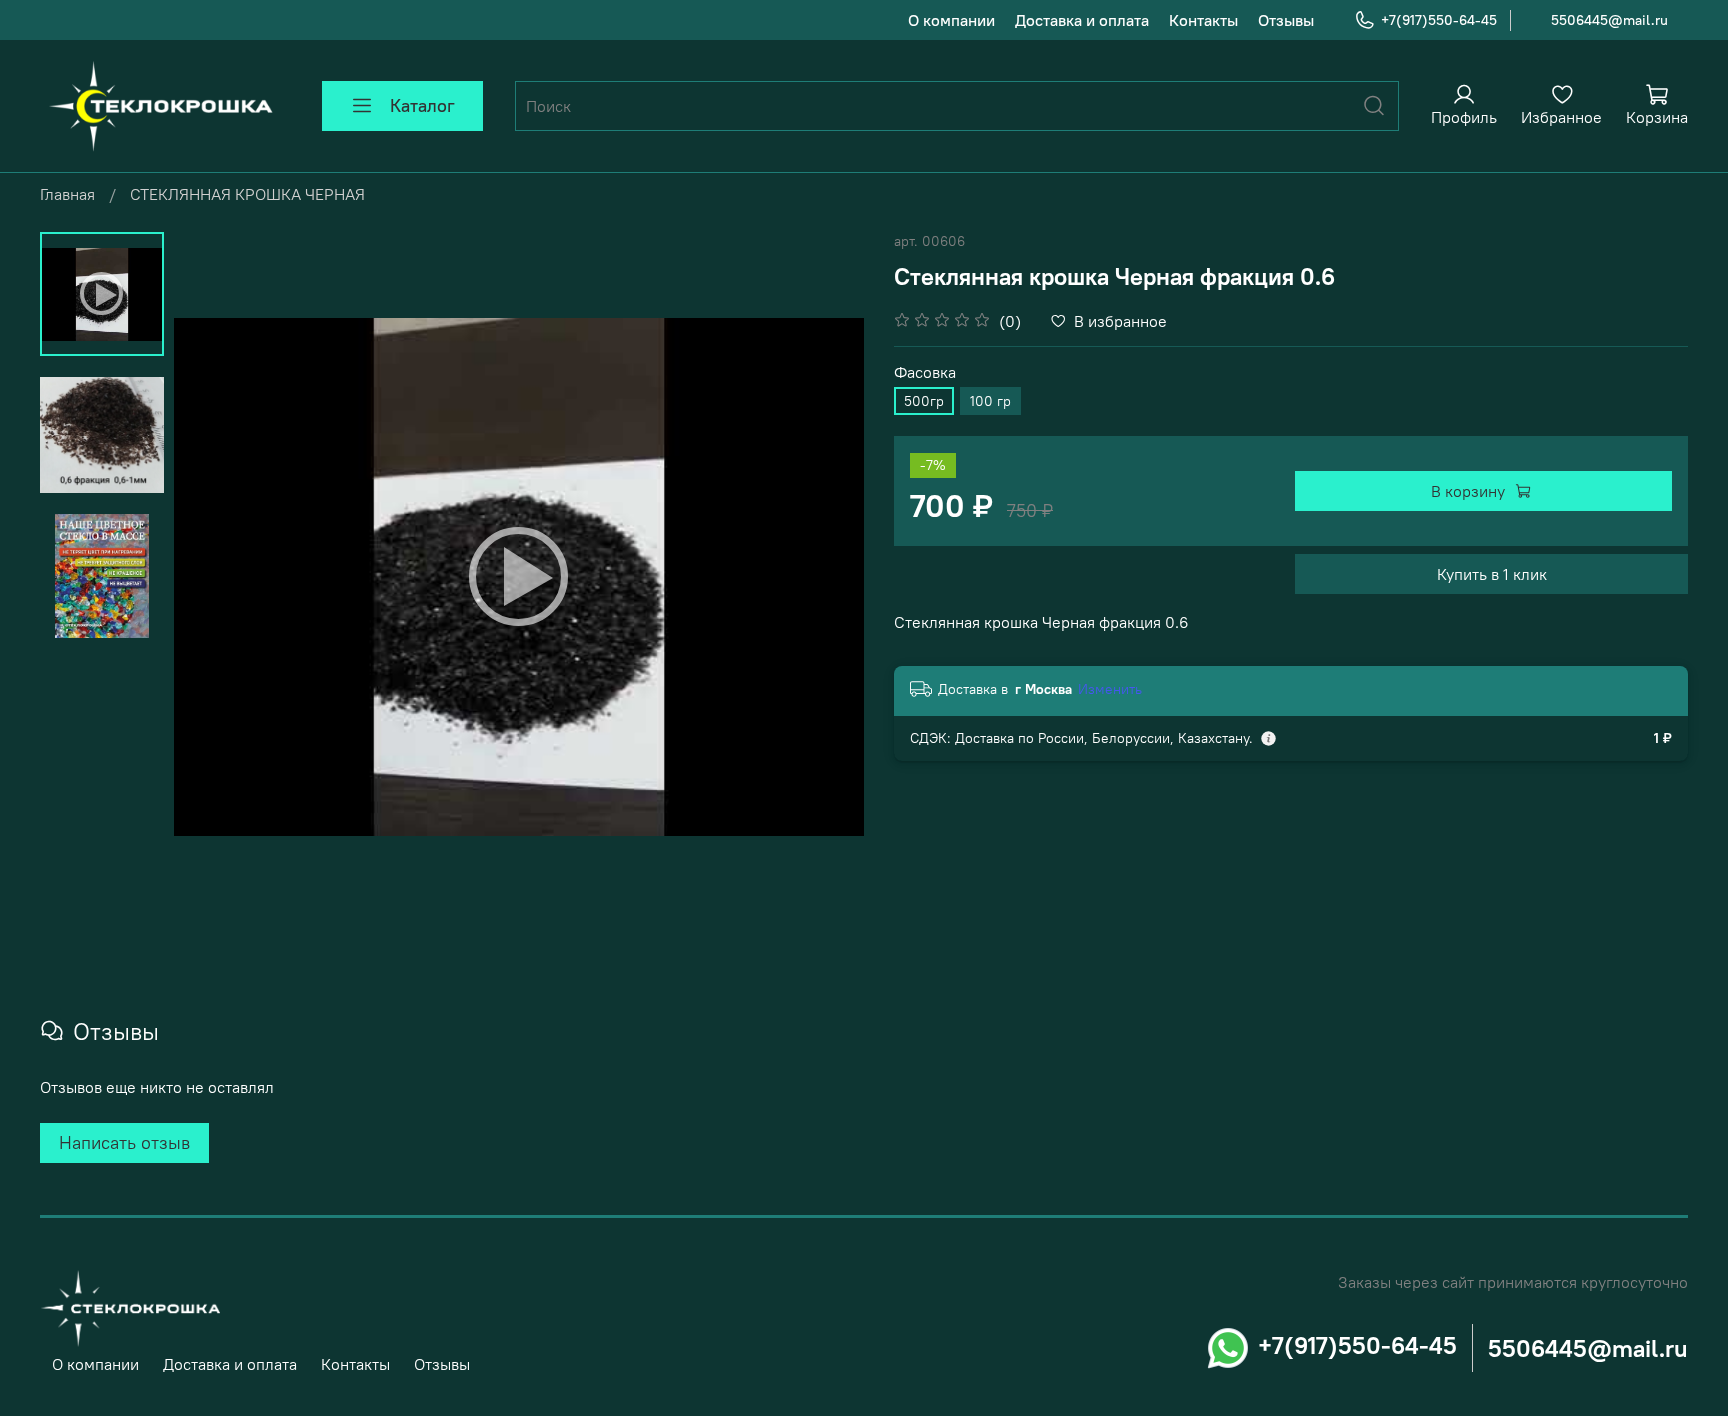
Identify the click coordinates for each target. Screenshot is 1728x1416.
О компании (951, 20)
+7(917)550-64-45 (1439, 20)
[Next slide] (824, 577)
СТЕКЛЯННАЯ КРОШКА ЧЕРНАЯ (247, 194)
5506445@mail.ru (1609, 20)
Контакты (1203, 20)
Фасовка (925, 372)
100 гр (990, 401)
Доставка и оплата (1082, 20)
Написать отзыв (124, 1142)
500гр (924, 401)
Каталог (422, 105)
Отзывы (1286, 20)
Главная (67, 194)
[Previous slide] (214, 577)
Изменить (1110, 689)
